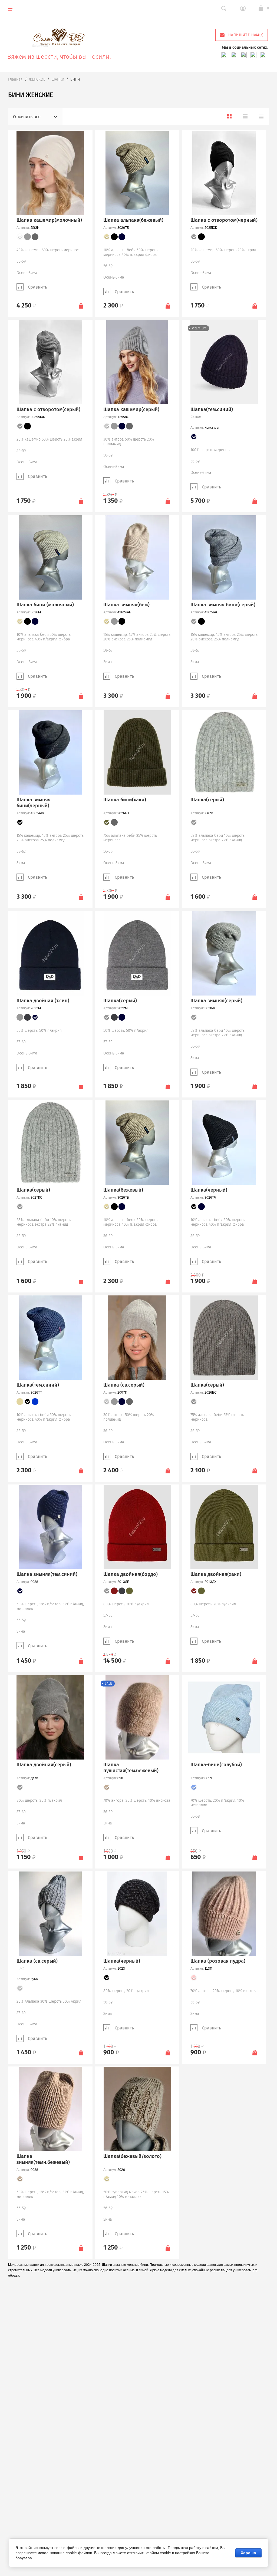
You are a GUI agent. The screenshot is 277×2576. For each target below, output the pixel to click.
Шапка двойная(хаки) (216, 1574)
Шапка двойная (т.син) (43, 1001)
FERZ (20, 1968)
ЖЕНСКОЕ (37, 79)
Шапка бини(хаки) (125, 800)
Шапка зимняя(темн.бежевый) (43, 2159)
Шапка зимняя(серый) (216, 1001)
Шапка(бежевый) (123, 1190)
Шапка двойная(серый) (44, 1765)
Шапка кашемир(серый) (131, 409)
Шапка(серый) (207, 800)
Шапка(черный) (209, 1190)
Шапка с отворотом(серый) (48, 409)
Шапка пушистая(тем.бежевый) (131, 1768)
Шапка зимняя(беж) (126, 605)
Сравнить (37, 287)
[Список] (245, 116)
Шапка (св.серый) (124, 1385)
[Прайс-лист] (261, 116)
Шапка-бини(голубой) (216, 1765)
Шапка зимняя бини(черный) (34, 803)
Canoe (196, 417)
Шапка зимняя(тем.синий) (47, 1574)
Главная (15, 79)
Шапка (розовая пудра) (218, 1961)
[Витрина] (229, 116)
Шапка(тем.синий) (212, 409)
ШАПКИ (58, 79)
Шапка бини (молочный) (45, 605)
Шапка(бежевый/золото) (132, 2156)
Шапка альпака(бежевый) (133, 220)
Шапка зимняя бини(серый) (223, 605)
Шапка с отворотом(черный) (224, 220)
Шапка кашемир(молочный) (49, 220)
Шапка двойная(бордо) (131, 1574)
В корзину (81, 306)
